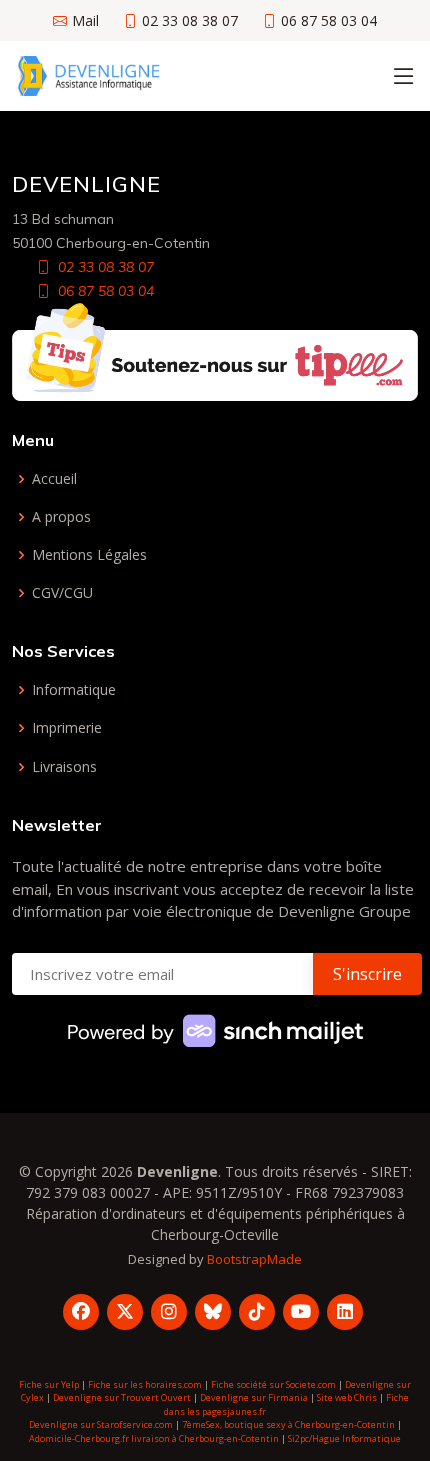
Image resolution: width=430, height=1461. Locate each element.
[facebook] (81, 1312)
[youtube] (301, 1312)
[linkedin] (345, 1312)
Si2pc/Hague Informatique (344, 1438)
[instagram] (169, 1312)
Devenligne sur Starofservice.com (101, 1424)
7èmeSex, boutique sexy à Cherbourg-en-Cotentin (288, 1424)
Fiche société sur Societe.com (273, 1384)
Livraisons (64, 767)
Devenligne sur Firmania (254, 1397)
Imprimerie (67, 728)
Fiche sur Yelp (49, 1384)
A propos (61, 517)
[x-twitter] (125, 1312)
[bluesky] (213, 1312)
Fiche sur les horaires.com (145, 1384)
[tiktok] (257, 1312)
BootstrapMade (254, 1259)
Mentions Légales (89, 555)
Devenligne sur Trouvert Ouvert (122, 1397)
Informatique (74, 690)
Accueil (54, 479)
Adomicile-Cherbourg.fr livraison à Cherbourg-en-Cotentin (154, 1438)
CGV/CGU (62, 593)
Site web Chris (347, 1397)
